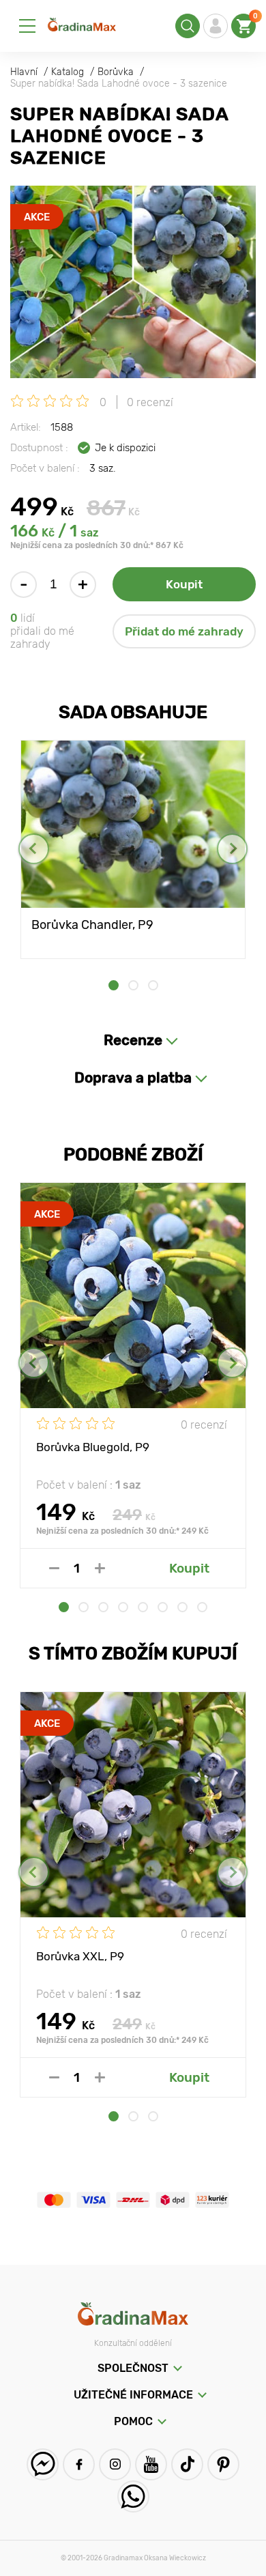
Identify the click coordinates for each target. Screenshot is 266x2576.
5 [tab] (143, 1607)
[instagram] (115, 2464)
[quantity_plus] (100, 1568)
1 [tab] (114, 985)
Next (232, 849)
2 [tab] (133, 985)
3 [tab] (153, 985)
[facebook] (79, 2464)
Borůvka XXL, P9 (80, 1956)
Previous (34, 849)
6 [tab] (163, 1607)
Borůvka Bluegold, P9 (93, 1447)
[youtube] (151, 2464)
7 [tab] (182, 1607)
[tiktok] (187, 2464)
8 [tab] (202, 1607)
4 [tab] (123, 1607)
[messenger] (43, 2464)
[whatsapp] (133, 2496)
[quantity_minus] (54, 1568)
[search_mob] (188, 26)
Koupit (184, 584)
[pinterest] (223, 2464)
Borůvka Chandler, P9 (92, 925)
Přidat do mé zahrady (184, 631)
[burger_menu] (27, 26)
